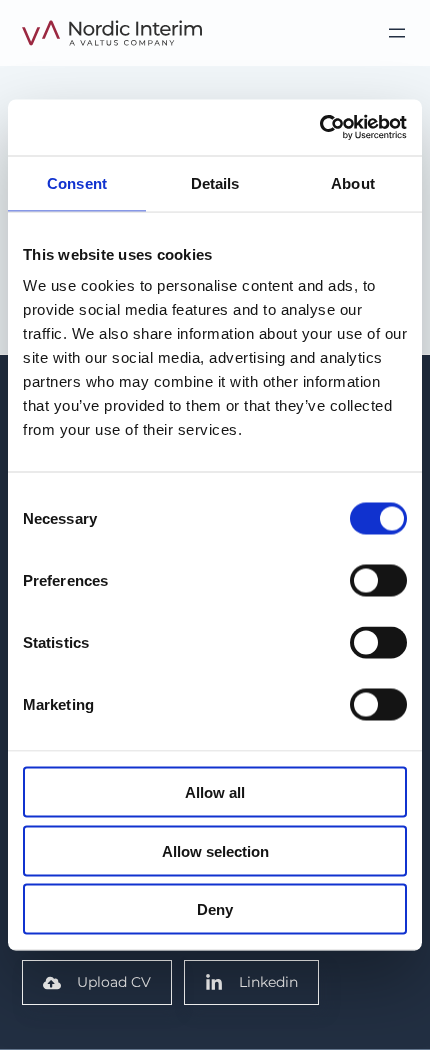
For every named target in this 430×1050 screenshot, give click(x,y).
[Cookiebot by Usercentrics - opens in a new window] (319, 128)
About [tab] (353, 182)
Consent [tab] (77, 182)
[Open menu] (397, 33)
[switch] (378, 581)
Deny (215, 909)
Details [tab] (215, 182)
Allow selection (215, 850)
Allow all (215, 792)
